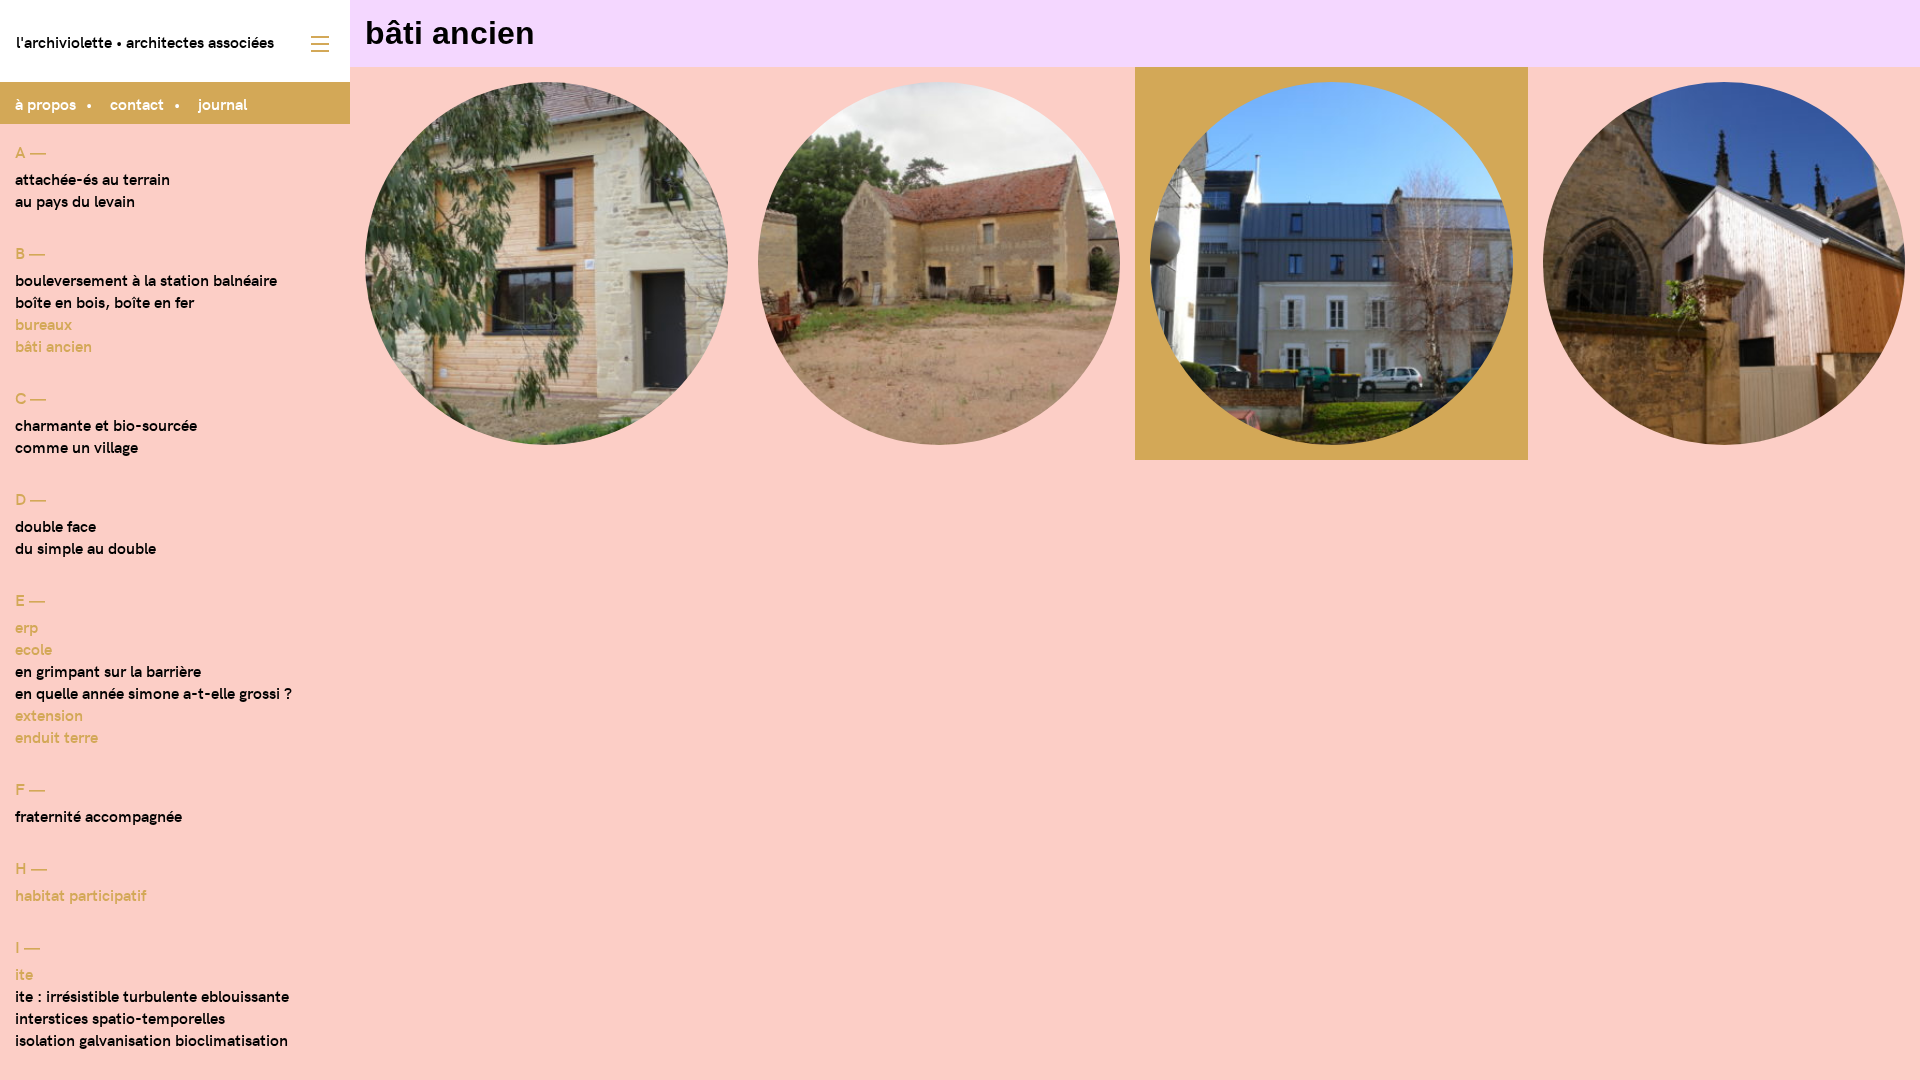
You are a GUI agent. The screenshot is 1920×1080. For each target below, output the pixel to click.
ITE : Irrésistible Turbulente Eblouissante (152, 995)
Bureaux (43, 323)
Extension (49, 714)
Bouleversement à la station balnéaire (146, 279)
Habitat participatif (80, 894)
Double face (55, 525)
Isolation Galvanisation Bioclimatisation (151, 1039)
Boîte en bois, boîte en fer (104, 301)
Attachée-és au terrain (92, 178)
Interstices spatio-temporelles (120, 1017)
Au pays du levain (75, 200)
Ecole (33, 648)
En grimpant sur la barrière (108, 670)
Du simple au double (85, 547)
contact (137, 103)
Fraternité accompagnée (98, 815)
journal (222, 103)
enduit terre (56, 736)
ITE (24, 973)
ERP (26, 626)
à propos (45, 103)
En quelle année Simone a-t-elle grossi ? (153, 692)
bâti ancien (53, 345)
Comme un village (76, 446)
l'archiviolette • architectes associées (145, 41)
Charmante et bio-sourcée (106, 424)
